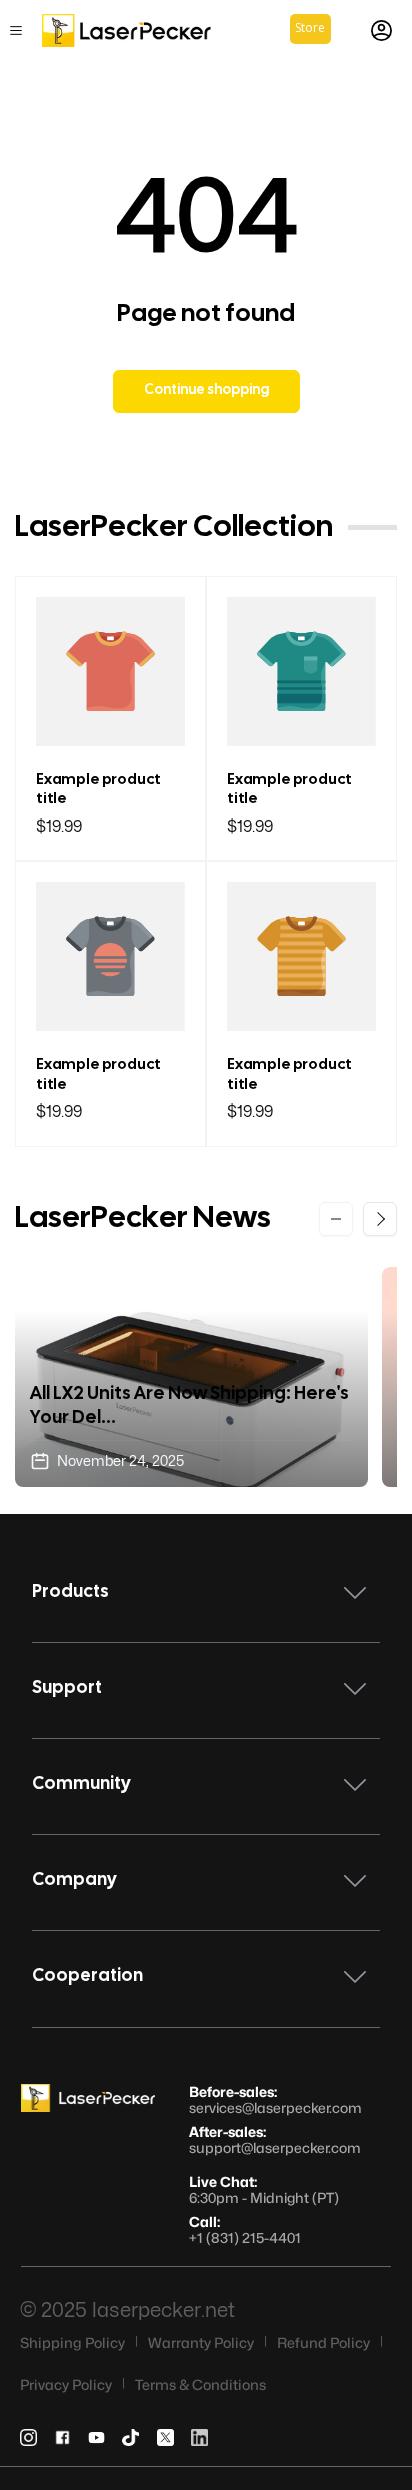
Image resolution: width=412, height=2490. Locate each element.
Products (70, 1592)
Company (74, 1880)
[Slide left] (336, 1219)
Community (81, 1784)
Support (67, 1688)
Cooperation (87, 1976)
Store (310, 27)
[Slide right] (380, 1219)
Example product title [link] (98, 790)
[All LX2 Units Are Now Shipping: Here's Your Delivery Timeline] (191, 1377)
